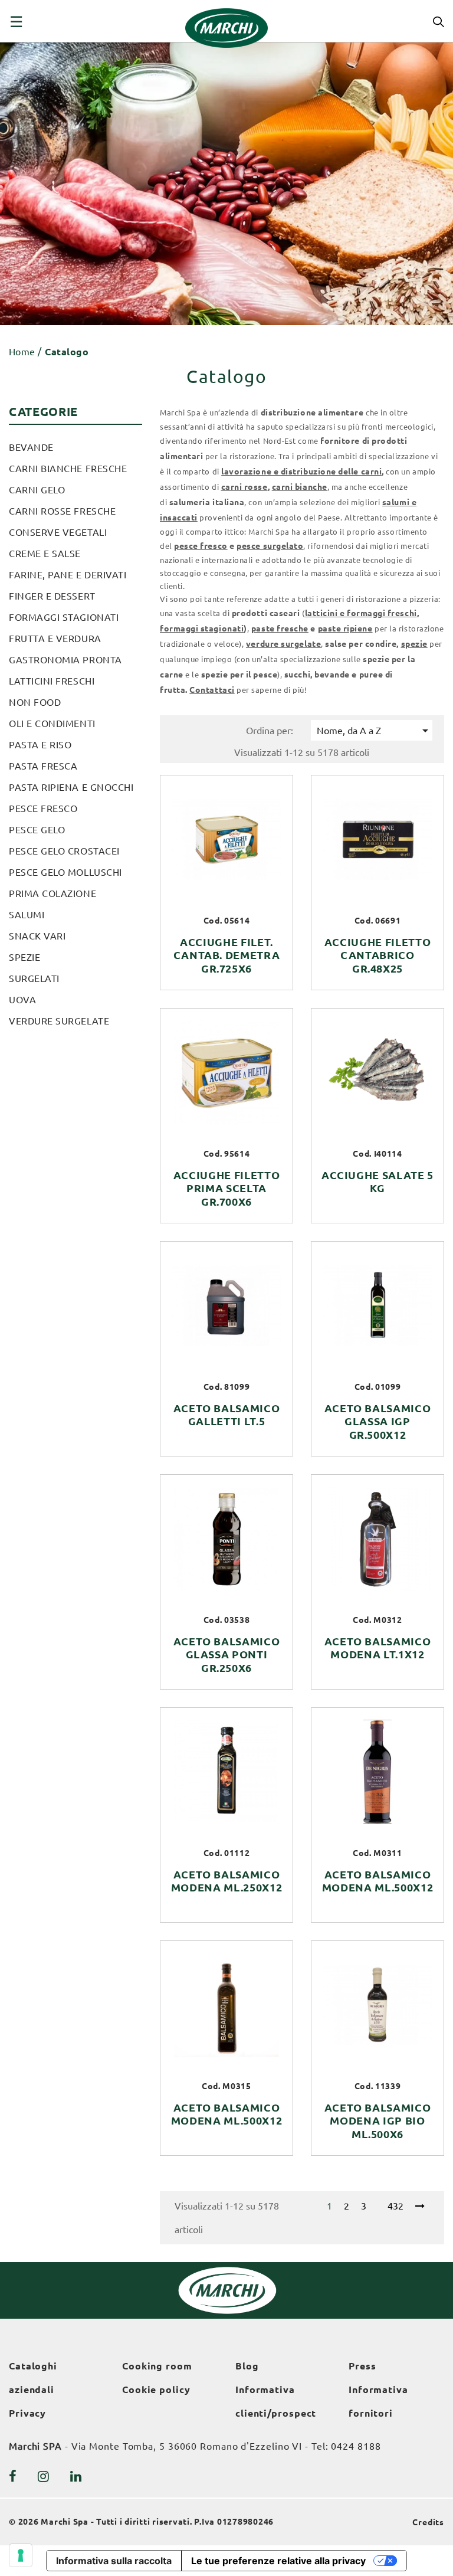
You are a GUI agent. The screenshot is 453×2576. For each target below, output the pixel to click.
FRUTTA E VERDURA (55, 639)
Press (362, 2366)
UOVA (22, 1000)
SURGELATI (34, 978)
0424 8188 (356, 2446)
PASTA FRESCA (43, 766)
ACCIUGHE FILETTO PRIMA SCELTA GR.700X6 (227, 1189)
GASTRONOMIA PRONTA (65, 660)
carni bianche (300, 487)
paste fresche (280, 629)
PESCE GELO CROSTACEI (64, 851)
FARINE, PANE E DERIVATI (68, 575)
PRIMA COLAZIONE (52, 893)
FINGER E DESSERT (52, 596)
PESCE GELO (37, 830)
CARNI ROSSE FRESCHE (62, 511)
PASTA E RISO (40, 745)
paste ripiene (345, 629)
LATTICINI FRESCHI (52, 681)
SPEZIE (24, 957)
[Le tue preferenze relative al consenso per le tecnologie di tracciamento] (21, 2555)
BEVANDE (31, 447)
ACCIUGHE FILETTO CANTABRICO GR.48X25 (378, 955)
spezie (414, 644)
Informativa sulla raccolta (114, 2561)
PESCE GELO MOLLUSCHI (65, 872)
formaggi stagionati (202, 629)
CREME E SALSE (45, 554)
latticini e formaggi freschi (361, 613)
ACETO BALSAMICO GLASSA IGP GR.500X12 (378, 1422)
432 (395, 2206)
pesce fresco (201, 546)
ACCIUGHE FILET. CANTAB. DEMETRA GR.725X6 (227, 955)
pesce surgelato (270, 546)
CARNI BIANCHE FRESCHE (68, 469)
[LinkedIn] (76, 2476)
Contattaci (212, 690)
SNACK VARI (37, 936)
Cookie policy (156, 2390)
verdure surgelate (283, 644)
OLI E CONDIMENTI (52, 724)
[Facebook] (13, 2476)
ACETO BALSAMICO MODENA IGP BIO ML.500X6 (378, 2121)
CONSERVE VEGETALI (58, 532)
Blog (247, 2366)
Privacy (27, 2413)
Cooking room (157, 2366)
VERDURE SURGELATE (59, 1021)
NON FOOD (35, 702)
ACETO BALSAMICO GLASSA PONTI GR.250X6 (227, 1655)
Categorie (43, 412)
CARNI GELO (37, 490)
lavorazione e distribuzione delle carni (301, 472)
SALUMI (27, 915)
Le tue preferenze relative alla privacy (278, 2561)
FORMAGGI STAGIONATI (64, 617)
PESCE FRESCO (43, 809)
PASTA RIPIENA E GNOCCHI (71, 787)
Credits (428, 2522)
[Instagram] (44, 2476)
